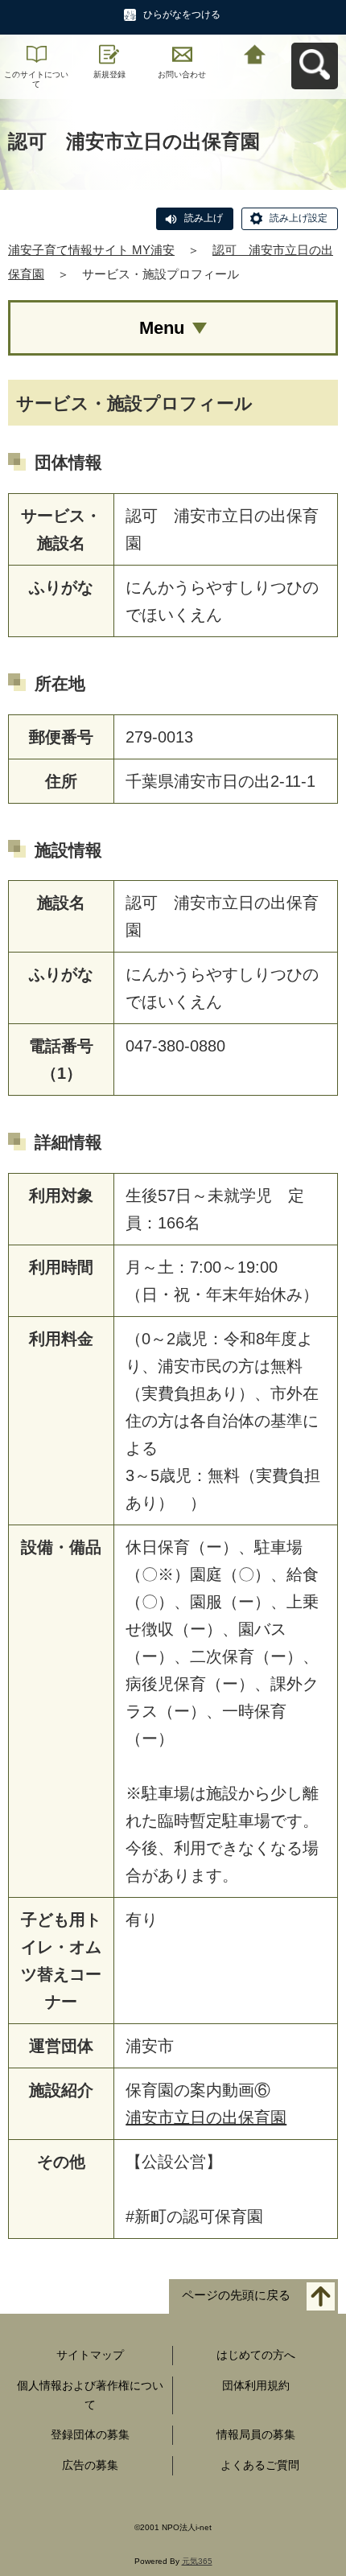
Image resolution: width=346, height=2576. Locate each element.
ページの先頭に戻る (236, 2296)
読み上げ (204, 218)
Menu (162, 328)
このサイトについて (36, 79)
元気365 (197, 2561)
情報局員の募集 (256, 2434)
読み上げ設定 (299, 218)
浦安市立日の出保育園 (206, 2117)
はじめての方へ (256, 2355)
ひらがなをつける (182, 14)
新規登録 (109, 74)
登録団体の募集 (90, 2434)
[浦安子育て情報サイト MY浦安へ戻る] (255, 53)
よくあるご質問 (260, 2465)
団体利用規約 (256, 2385)
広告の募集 (90, 2465)
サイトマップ (90, 2355)
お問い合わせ (182, 74)
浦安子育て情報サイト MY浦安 (91, 250)
